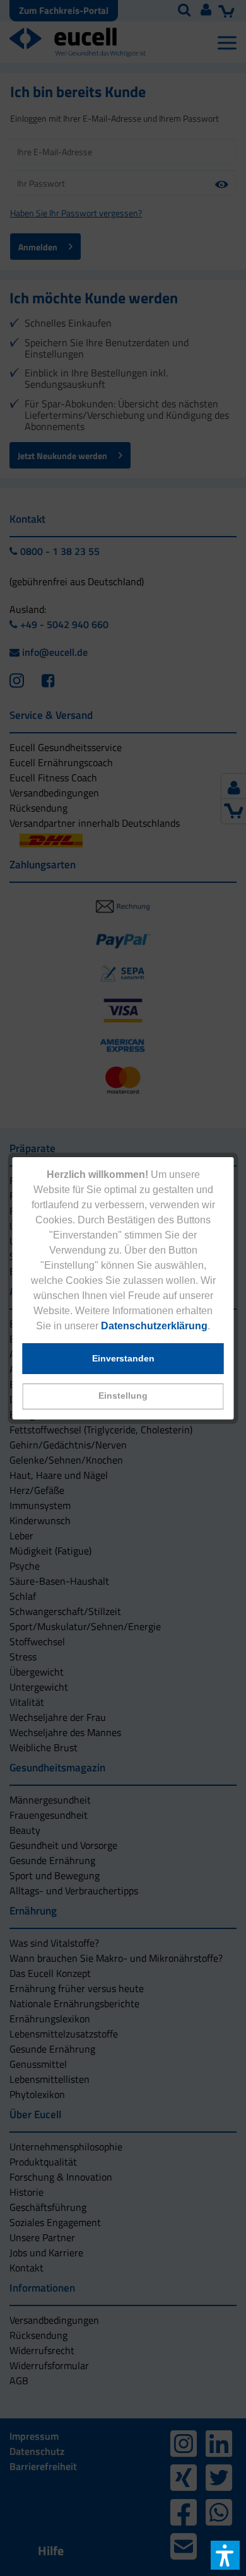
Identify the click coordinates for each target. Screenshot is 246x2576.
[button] (123, 1396)
